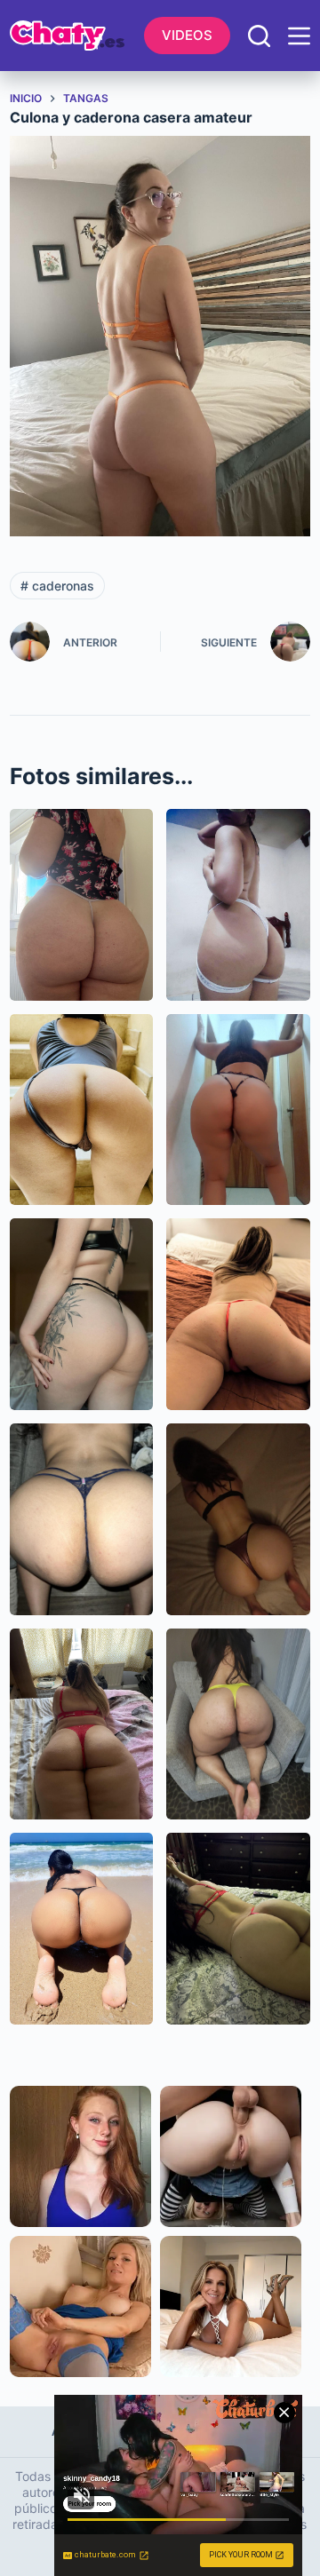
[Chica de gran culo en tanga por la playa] (82, 1929)
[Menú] (299, 36)
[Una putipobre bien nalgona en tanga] (238, 905)
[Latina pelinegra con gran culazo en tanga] (238, 1724)
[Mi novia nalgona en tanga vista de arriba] (238, 1519)
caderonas (57, 586)
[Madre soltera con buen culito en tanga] (238, 1314)
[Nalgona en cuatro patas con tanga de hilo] (82, 1519)
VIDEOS (187, 35)
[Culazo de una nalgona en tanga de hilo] (82, 905)
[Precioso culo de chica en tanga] (82, 1314)
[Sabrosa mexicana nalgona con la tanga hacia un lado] (82, 1110)
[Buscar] (259, 36)
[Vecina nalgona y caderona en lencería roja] (82, 1724)
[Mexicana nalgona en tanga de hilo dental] (238, 1110)
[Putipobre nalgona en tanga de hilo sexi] (238, 1929)
